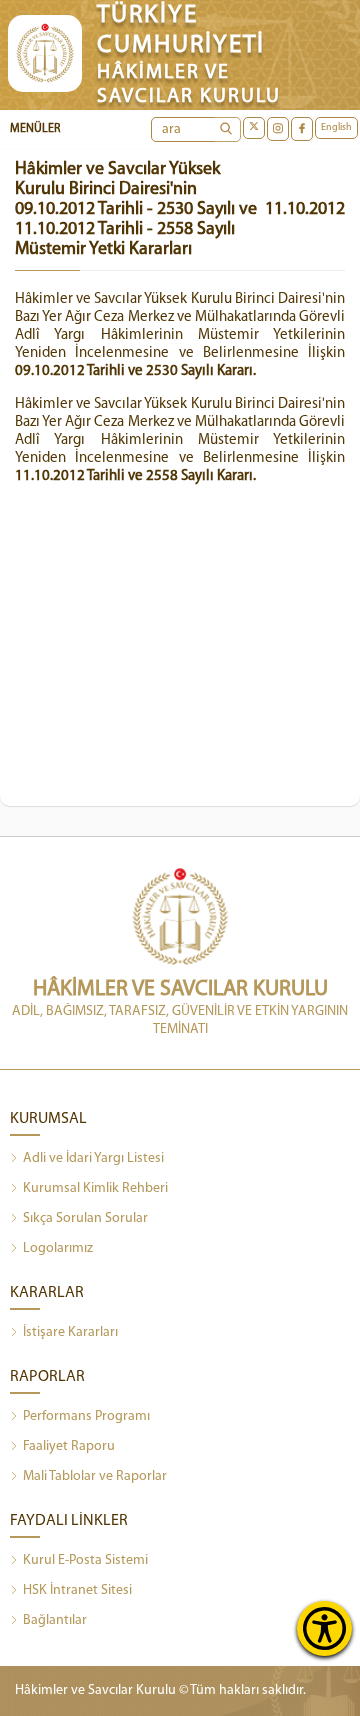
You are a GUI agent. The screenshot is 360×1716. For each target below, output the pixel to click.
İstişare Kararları (70, 1332)
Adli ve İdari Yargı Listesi (93, 1158)
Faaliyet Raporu (69, 1446)
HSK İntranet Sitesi (77, 1590)
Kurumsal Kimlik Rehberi (95, 1188)
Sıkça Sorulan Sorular (85, 1218)
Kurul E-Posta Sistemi (85, 1560)
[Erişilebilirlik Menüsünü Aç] (324, 1628)
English (336, 127)
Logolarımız (58, 1248)
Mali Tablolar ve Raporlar (95, 1476)
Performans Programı (86, 1416)
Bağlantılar (55, 1620)
